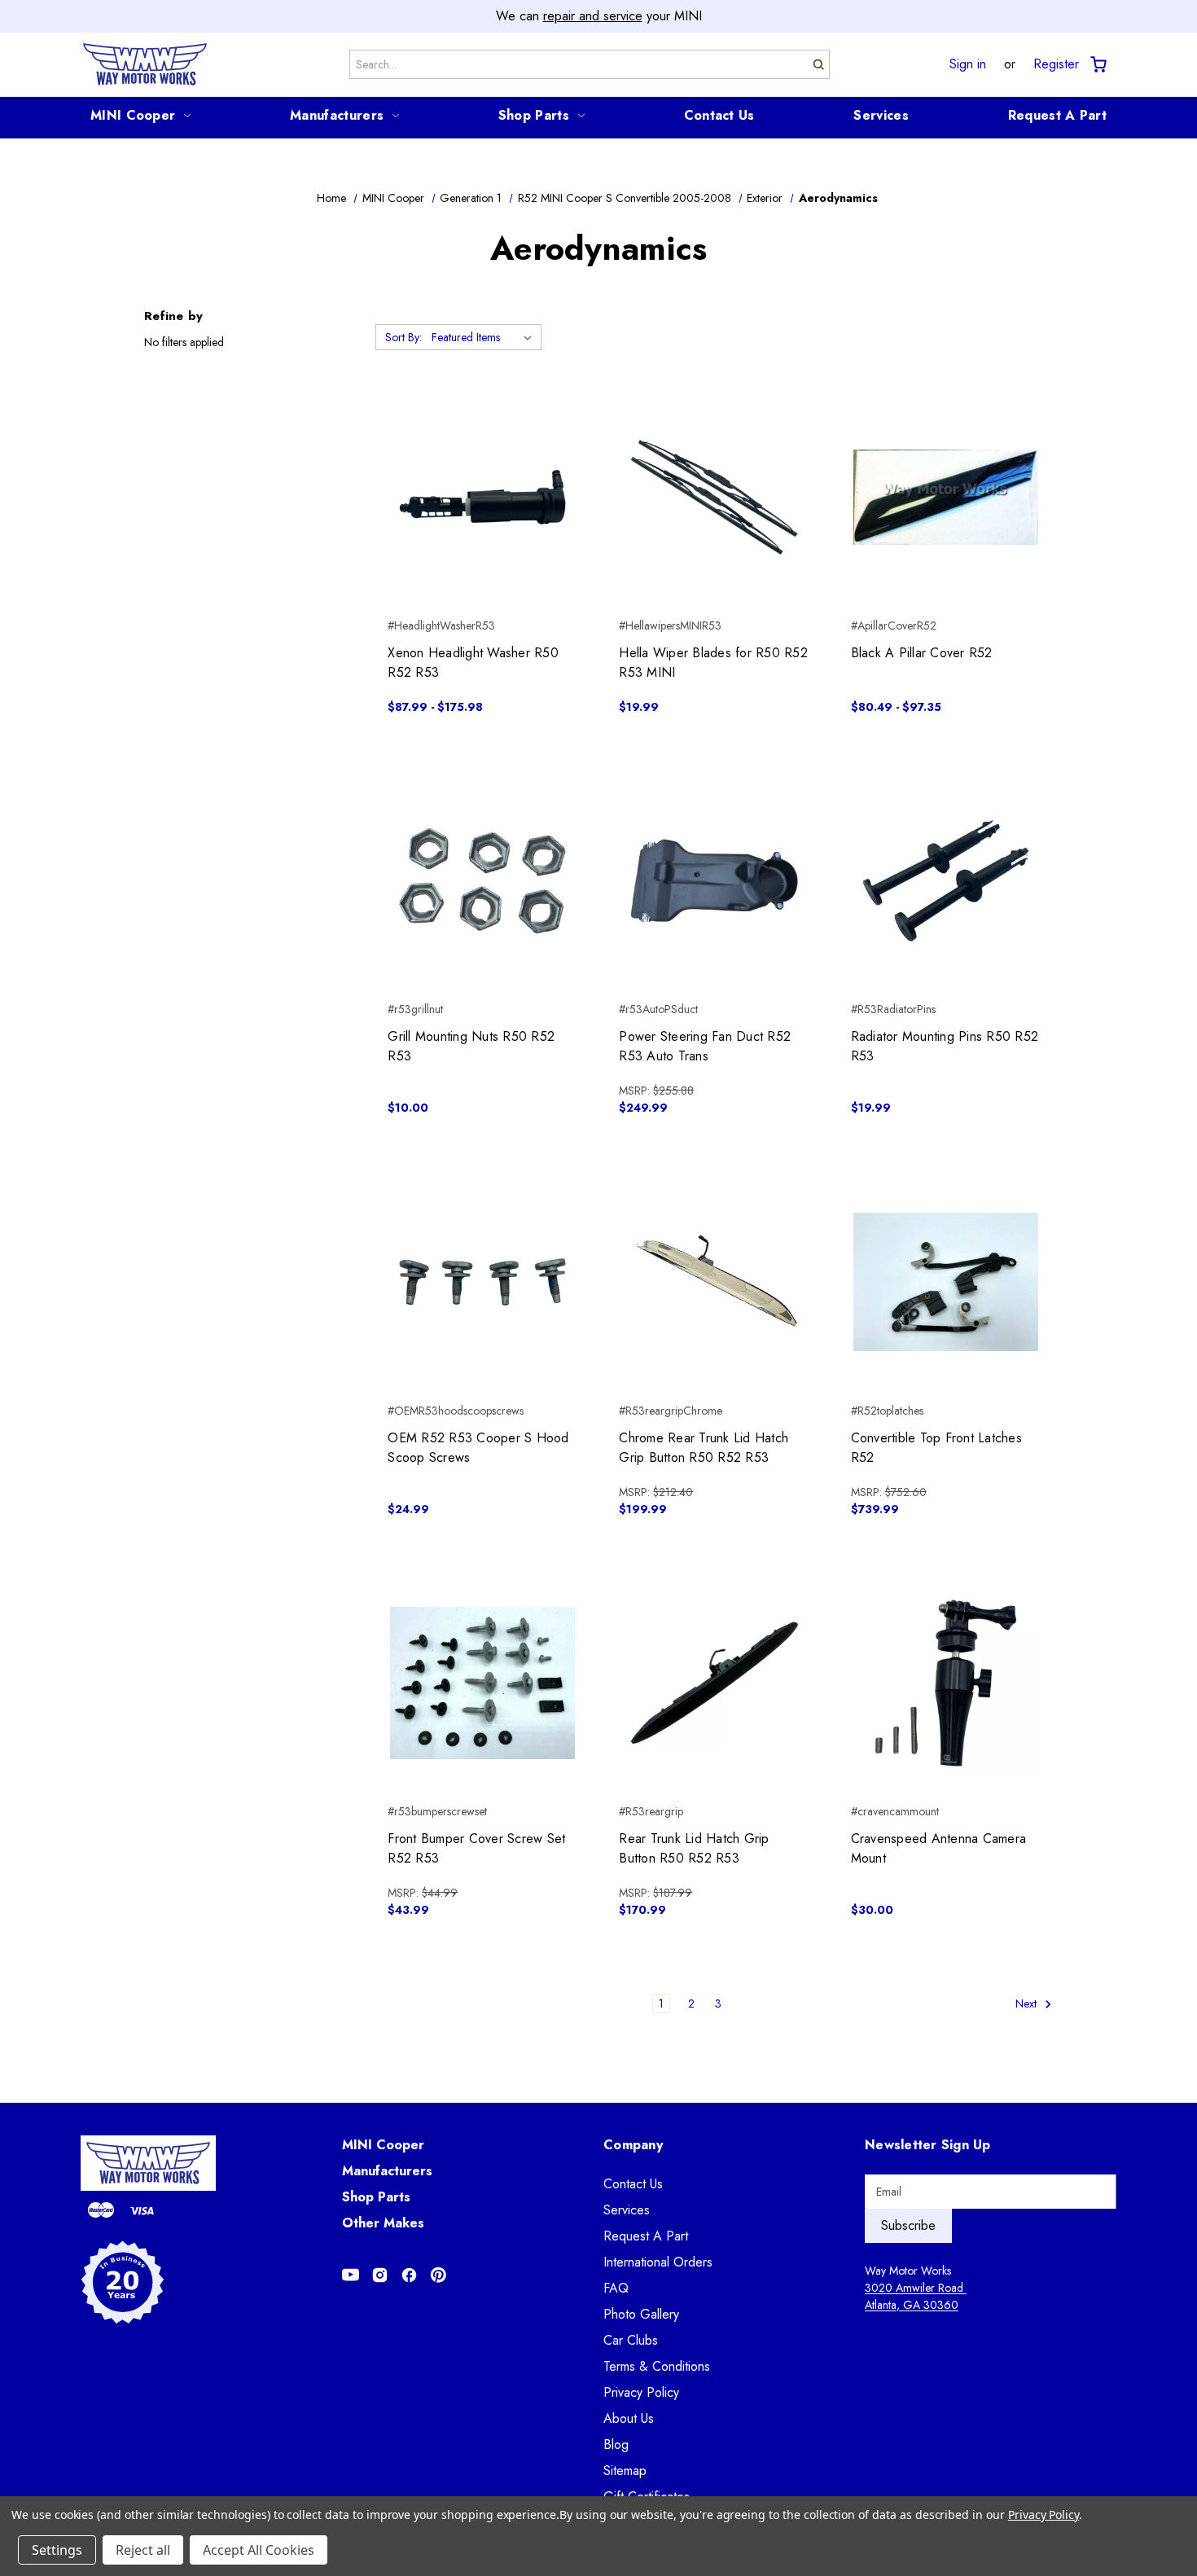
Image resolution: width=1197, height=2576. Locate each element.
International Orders (658, 2262)
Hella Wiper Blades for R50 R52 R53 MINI (713, 663)
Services (881, 115)
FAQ (616, 2288)
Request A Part (1057, 115)
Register (1056, 64)
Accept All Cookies (259, 2550)
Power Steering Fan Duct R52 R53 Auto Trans (705, 1046)
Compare (478, 498)
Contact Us (719, 115)
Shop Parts (534, 115)
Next (1028, 2003)
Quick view (482, 468)
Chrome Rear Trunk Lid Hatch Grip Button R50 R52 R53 (704, 1448)
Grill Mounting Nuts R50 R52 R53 (471, 1046)
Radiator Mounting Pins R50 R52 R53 (945, 1046)
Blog (616, 2444)
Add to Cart (482, 910)
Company (633, 2145)
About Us (629, 2418)
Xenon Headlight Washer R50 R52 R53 (473, 663)
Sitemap (625, 2471)
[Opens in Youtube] (351, 2275)
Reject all (143, 2550)
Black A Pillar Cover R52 (922, 653)
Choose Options (482, 526)
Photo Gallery (641, 2314)
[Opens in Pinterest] (438, 2275)
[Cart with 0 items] (1097, 65)
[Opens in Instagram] (380, 2275)
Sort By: (403, 337)
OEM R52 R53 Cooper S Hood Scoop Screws (478, 1448)
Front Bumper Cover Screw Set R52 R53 (476, 1848)
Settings (57, 2550)
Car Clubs (631, 2340)
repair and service (593, 16)
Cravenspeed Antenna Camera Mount (939, 1848)
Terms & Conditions (657, 2366)
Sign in (968, 64)
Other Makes (383, 2223)
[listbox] (485, 337)
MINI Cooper (133, 115)
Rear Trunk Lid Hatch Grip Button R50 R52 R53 (694, 1848)
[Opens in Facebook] (409, 2275)
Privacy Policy (641, 2392)
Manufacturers (337, 115)
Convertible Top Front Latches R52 (936, 1448)
